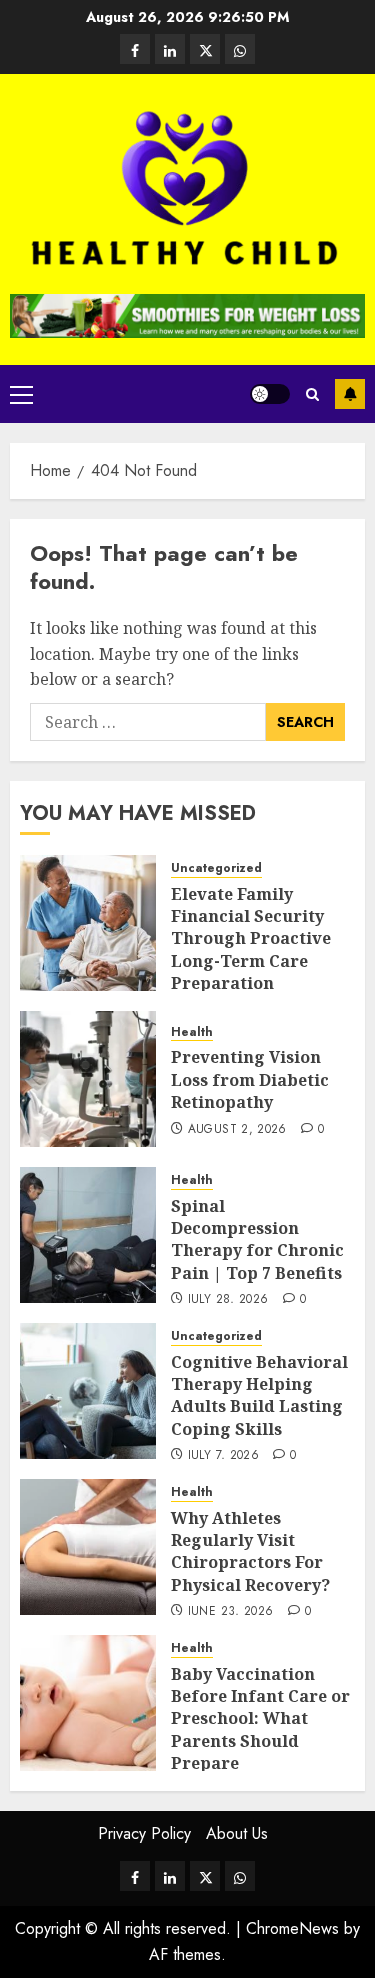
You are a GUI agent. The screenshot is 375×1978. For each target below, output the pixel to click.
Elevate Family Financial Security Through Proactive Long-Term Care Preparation (251, 939)
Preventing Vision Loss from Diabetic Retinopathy (250, 1079)
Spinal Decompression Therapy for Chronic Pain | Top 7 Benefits (257, 1239)
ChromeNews (292, 1928)
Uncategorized (216, 868)
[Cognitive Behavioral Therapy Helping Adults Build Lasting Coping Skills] (88, 1391)
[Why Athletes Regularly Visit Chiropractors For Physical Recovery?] (88, 1547)
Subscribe (350, 394)
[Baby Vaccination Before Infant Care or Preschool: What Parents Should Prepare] (88, 1703)
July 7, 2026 (223, 1456)
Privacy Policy (144, 1833)
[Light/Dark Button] (270, 394)
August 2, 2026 (237, 1130)
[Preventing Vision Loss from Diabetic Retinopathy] (88, 1079)
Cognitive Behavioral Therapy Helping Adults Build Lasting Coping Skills (259, 1395)
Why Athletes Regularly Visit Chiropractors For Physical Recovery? (250, 1551)
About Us (237, 1833)
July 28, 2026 (228, 1300)
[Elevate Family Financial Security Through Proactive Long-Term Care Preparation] (88, 923)
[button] (21, 394)
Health (192, 1032)
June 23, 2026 (231, 1612)
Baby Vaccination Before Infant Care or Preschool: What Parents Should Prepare (260, 1719)
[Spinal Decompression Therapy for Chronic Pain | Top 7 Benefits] (88, 1235)
